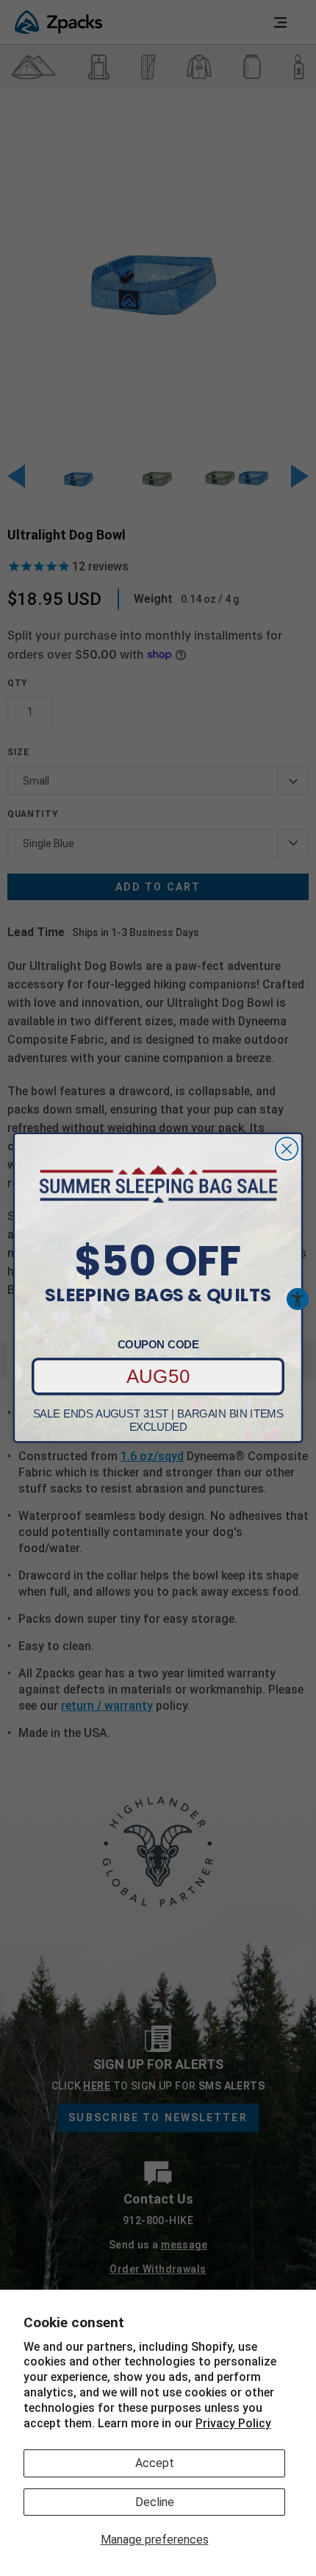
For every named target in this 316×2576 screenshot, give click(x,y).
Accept (155, 2463)
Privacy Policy (233, 2423)
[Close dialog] (287, 1149)
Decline (155, 2502)
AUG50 (158, 1377)
